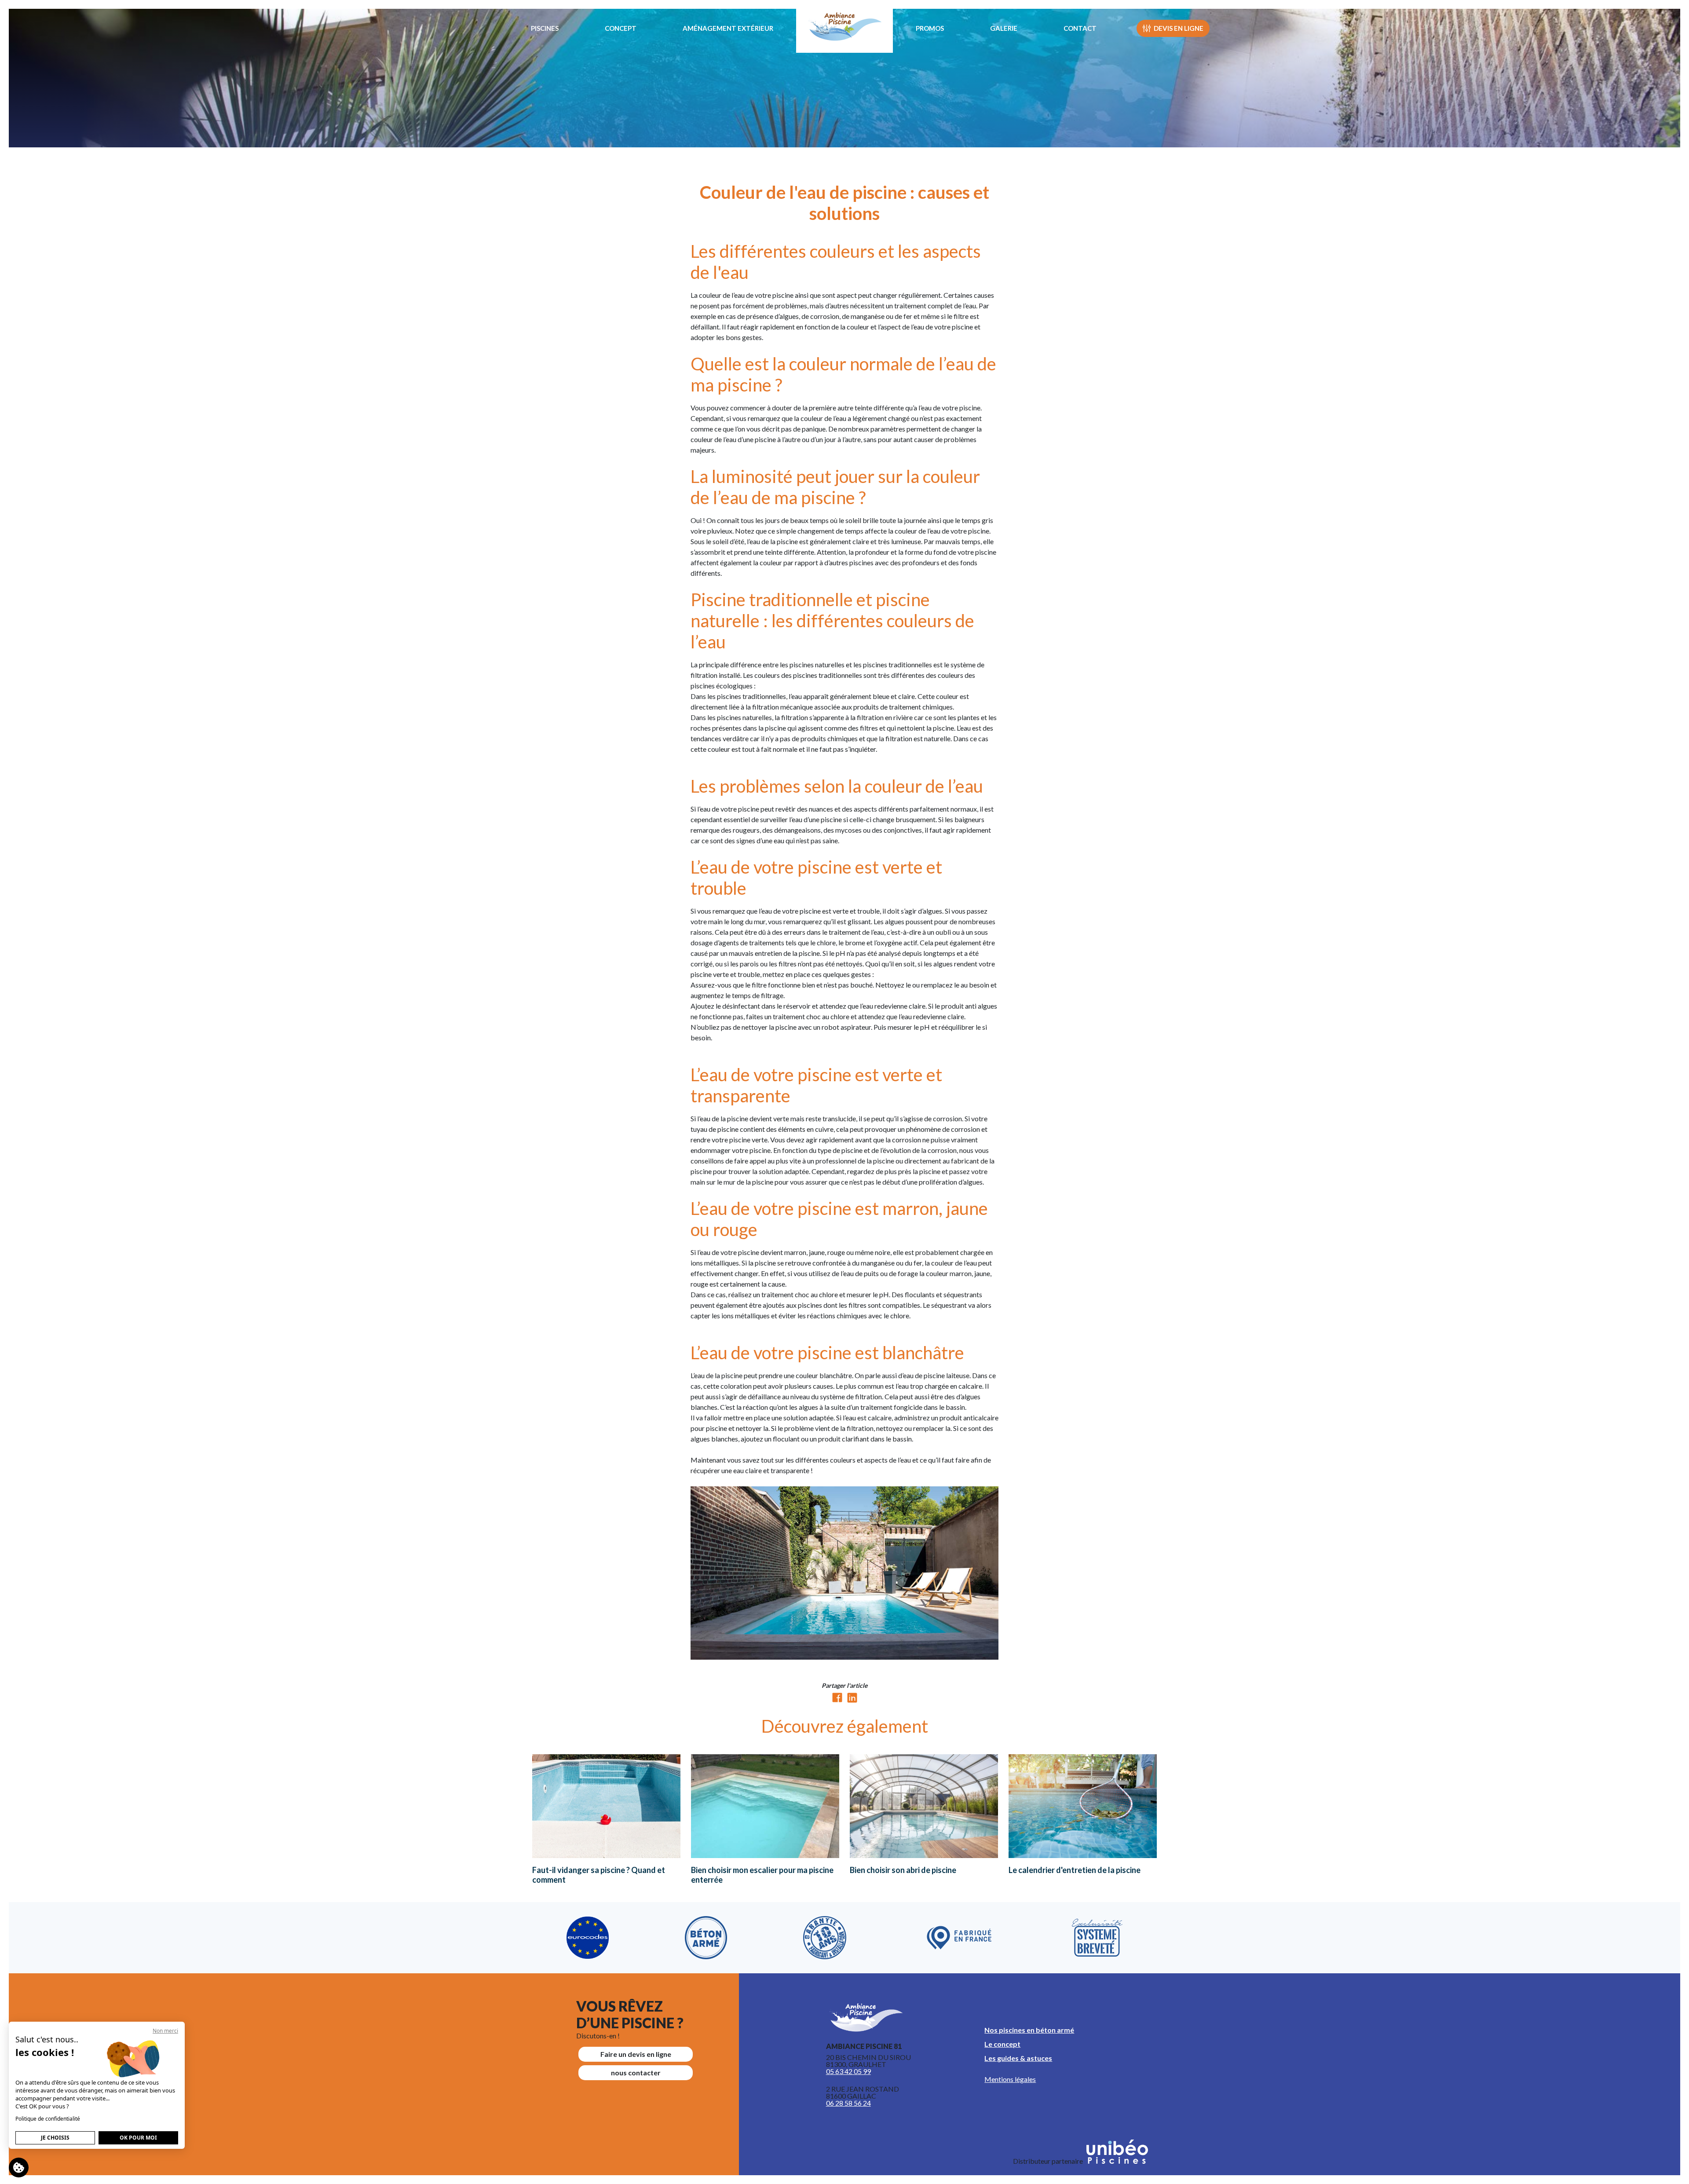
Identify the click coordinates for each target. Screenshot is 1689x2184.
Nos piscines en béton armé (1029, 2030)
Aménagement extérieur (728, 28)
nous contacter (636, 2072)
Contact (1080, 28)
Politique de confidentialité (48, 2119)
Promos (930, 28)
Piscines (545, 28)
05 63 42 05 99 (848, 2071)
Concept (621, 28)
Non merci (165, 2031)
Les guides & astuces (1018, 2058)
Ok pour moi (138, 2138)
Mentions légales (1010, 2079)
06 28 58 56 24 (848, 2103)
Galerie (1004, 28)
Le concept (1002, 2044)
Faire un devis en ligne (636, 2054)
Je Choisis (55, 2138)
